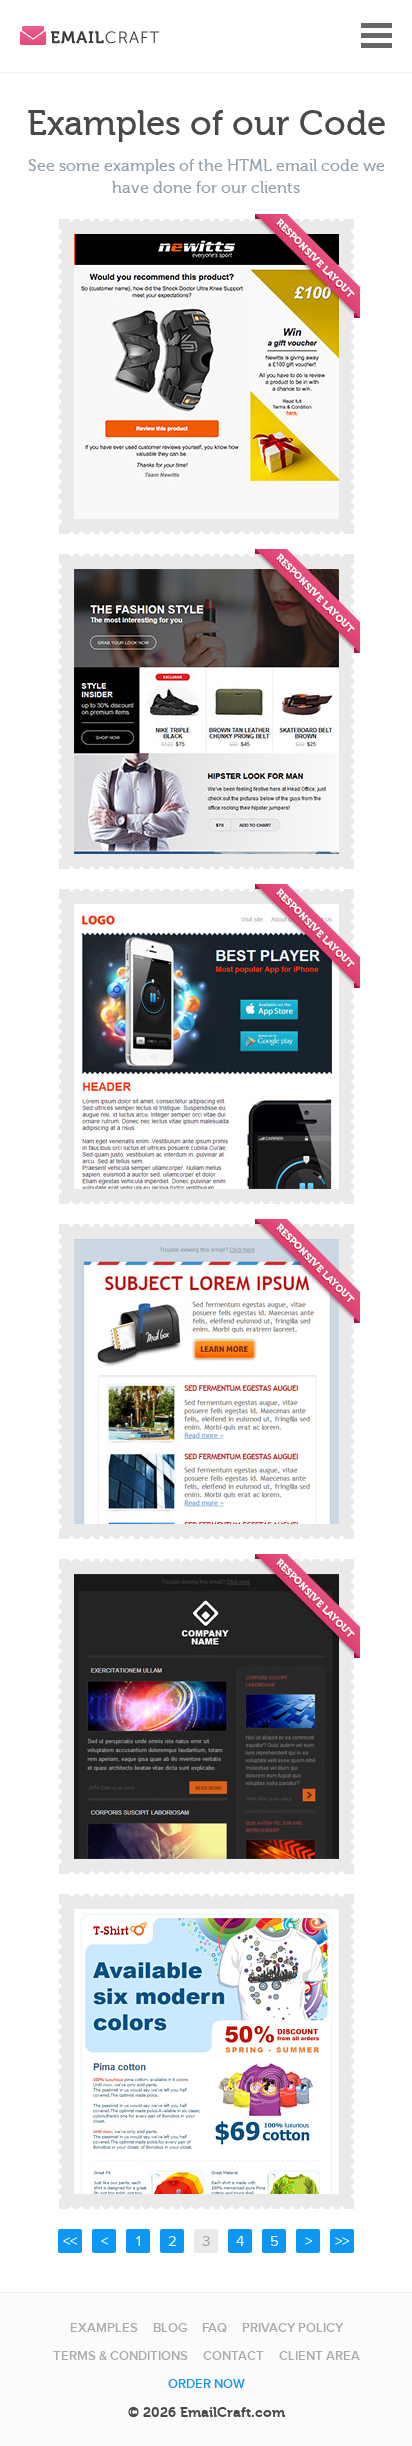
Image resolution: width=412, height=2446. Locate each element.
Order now (206, 2384)
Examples (104, 2328)
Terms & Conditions (120, 2356)
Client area (319, 2356)
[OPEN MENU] (376, 35)
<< (70, 2241)
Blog (170, 2328)
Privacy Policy (292, 2328)
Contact (233, 2356)
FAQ (214, 2328)
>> (342, 2241)
